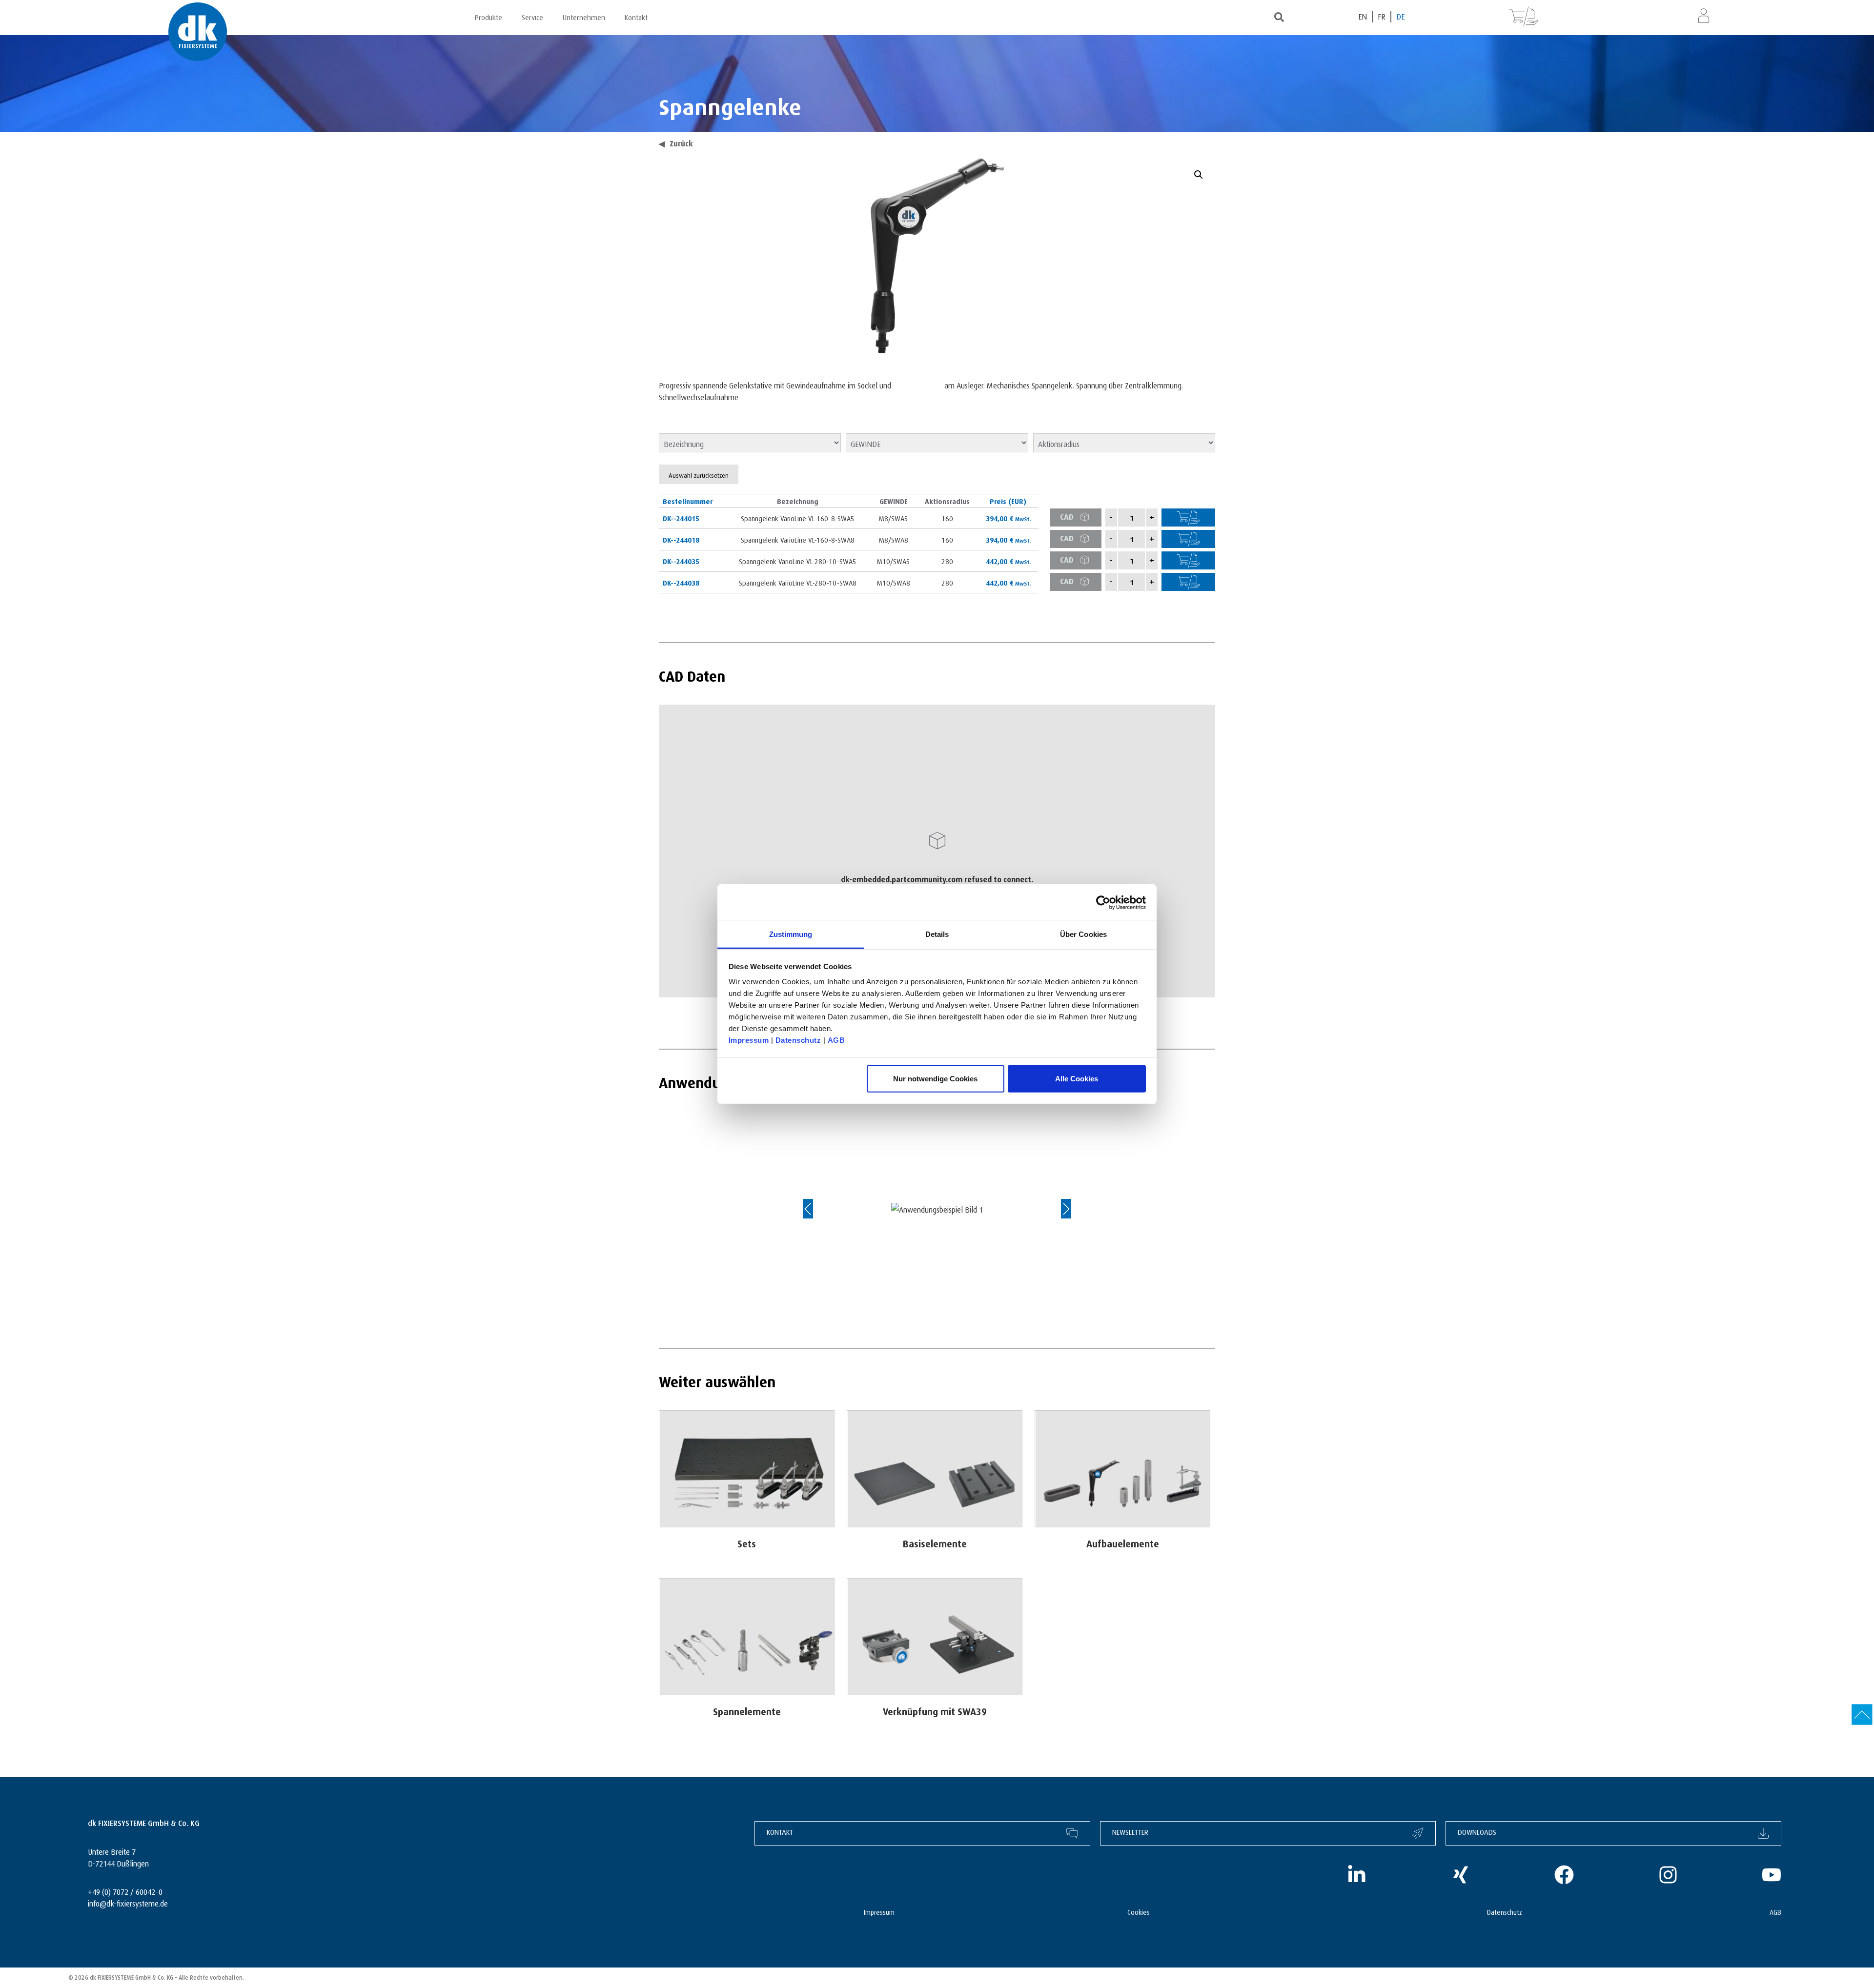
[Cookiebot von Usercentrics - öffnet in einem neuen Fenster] (1103, 902)
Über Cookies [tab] (1083, 934)
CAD (1067, 516)
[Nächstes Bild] (1057, 1209)
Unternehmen (584, 16)
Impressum (749, 1040)
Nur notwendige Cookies (935, 1078)
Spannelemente (747, 1710)
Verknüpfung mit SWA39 (935, 1710)
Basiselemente (935, 1542)
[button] (1199, 175)
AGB (836, 1040)
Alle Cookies (1077, 1078)
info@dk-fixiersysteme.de (128, 1902)
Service (532, 16)
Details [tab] (937, 934)
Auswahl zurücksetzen (699, 474)
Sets (747, 1542)
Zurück (676, 142)
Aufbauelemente (1123, 1542)
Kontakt (636, 16)
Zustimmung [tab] (791, 934)
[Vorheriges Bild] (817, 1209)
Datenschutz (798, 1040)
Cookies (1139, 1911)
